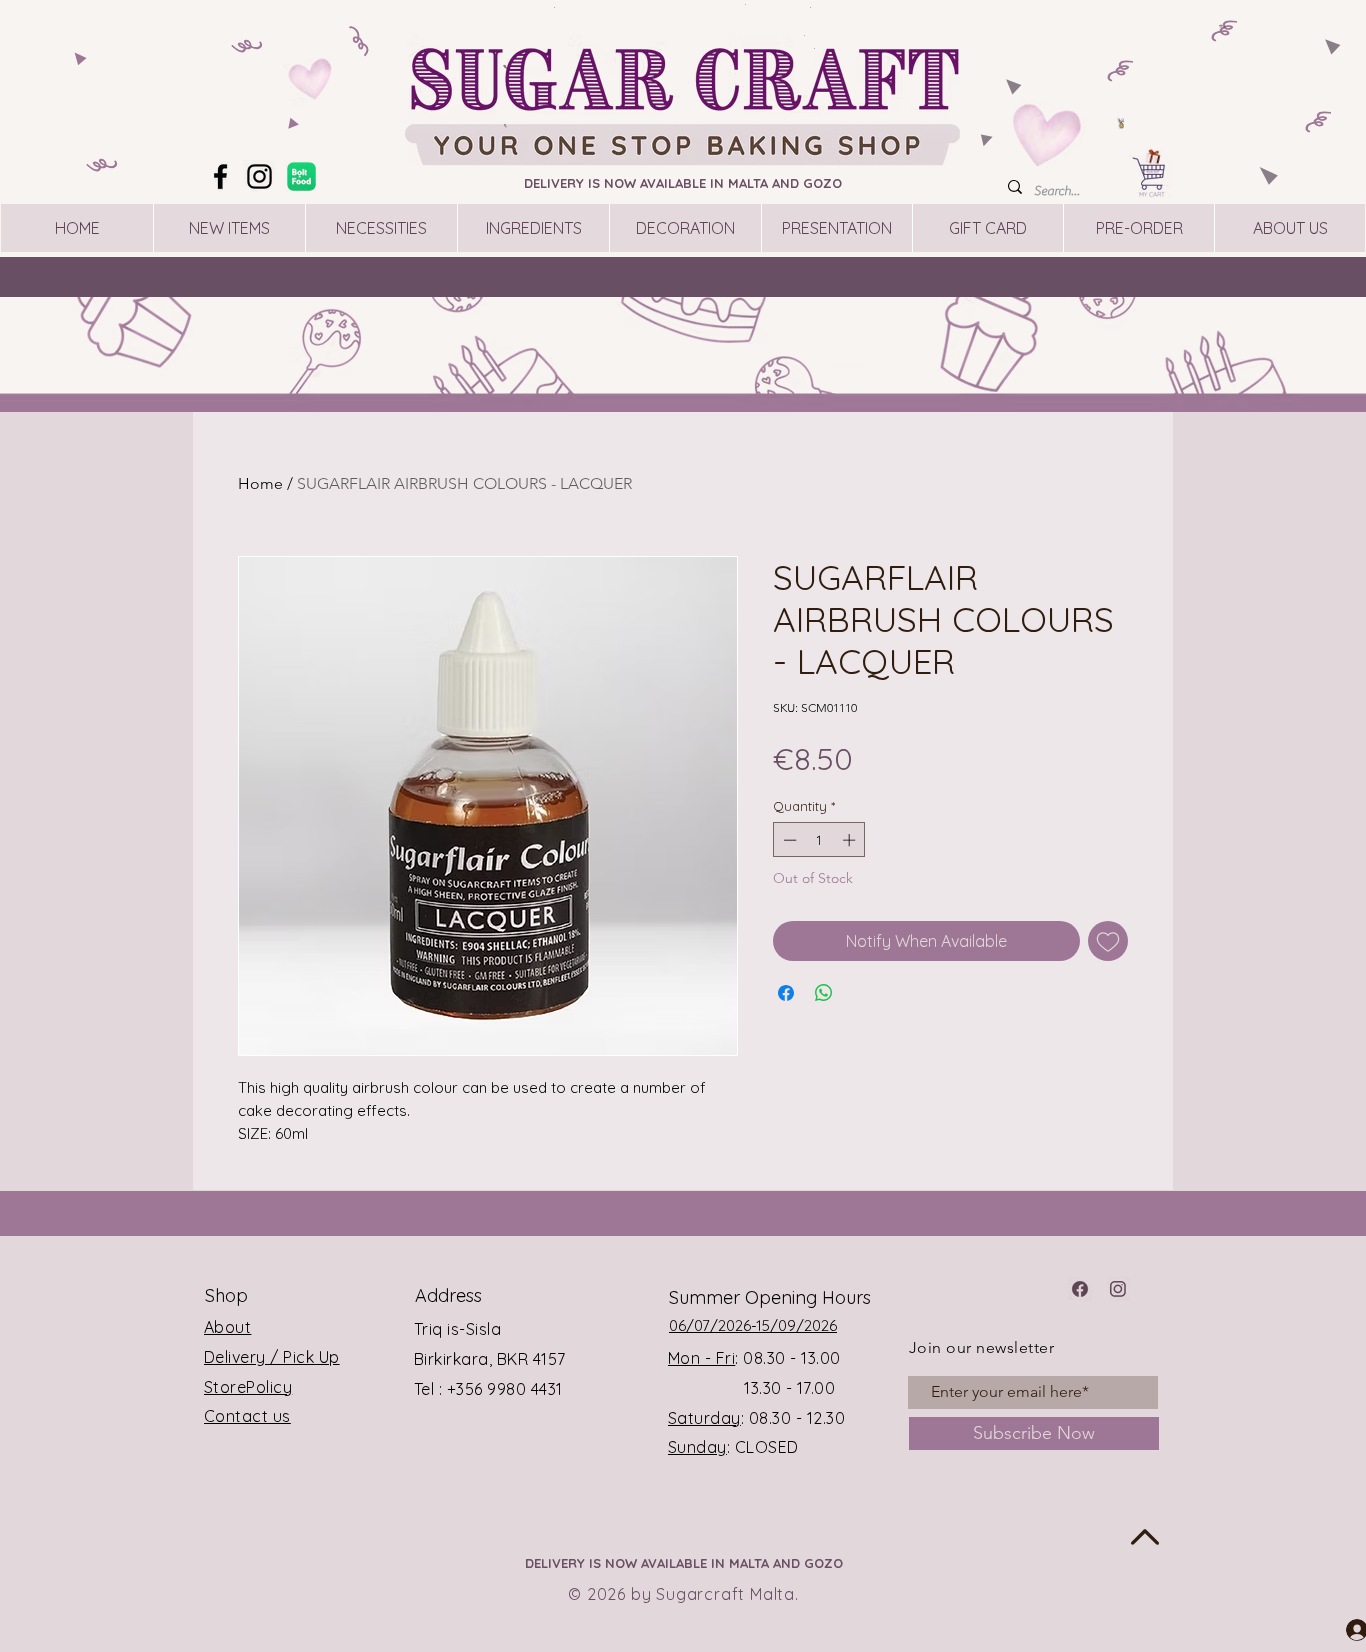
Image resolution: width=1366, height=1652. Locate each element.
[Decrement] (788, 840)
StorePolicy (248, 1387)
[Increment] (851, 840)
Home (260, 483)
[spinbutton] (819, 840)
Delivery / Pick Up (272, 1357)
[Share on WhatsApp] (824, 993)
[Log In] (1339, 1629)
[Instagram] (259, 176)
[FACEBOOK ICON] (1080, 1289)
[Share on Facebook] (786, 993)
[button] (1223, 26)
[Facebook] (220, 176)
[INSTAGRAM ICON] (1118, 1289)
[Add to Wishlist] (1108, 941)
